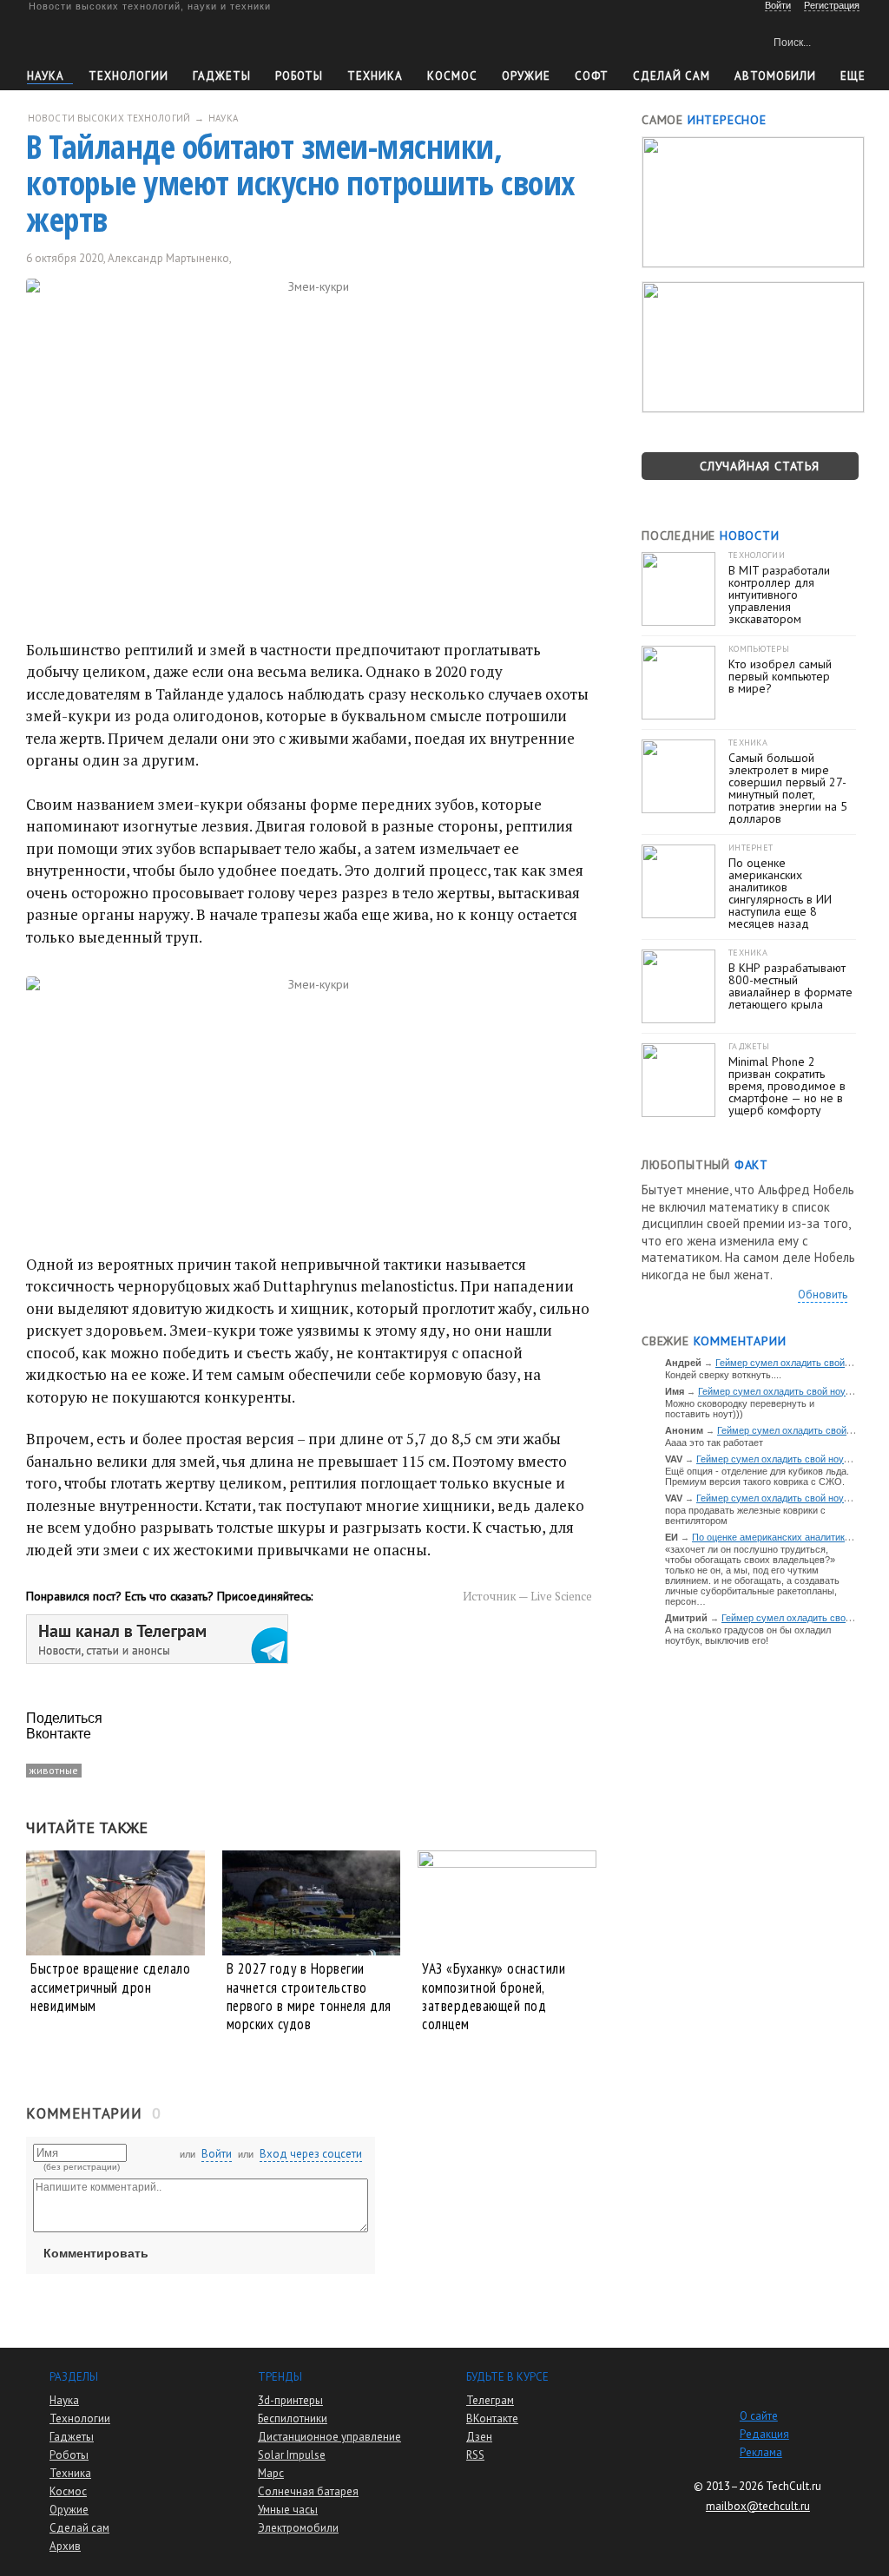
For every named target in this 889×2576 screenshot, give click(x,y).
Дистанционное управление (329, 2437)
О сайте (759, 2416)
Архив (65, 2546)
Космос (452, 76)
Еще (853, 76)
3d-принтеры (290, 2400)
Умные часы (288, 2510)
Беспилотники (293, 2418)
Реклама (761, 2452)
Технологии (128, 76)
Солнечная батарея (308, 2491)
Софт (592, 76)
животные (54, 1770)
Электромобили (298, 2528)
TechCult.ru (794, 2486)
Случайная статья (760, 466)
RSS (475, 2455)
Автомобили (775, 76)
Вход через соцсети (311, 2154)
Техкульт (107, 39)
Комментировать (96, 2253)
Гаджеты (222, 76)
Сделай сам (79, 2528)
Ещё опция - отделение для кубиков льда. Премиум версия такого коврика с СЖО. (757, 1476)
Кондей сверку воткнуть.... (723, 1375)
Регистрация (832, 5)
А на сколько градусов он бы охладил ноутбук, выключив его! (748, 1635)
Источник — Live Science (527, 1596)
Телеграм (490, 2400)
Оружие (526, 76)
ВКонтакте (492, 2418)
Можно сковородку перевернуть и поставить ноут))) (740, 1409)
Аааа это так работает (714, 1442)
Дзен (479, 2437)
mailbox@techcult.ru (758, 2506)
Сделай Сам (672, 76)
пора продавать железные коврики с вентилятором (745, 1515)
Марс (271, 2473)
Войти (217, 2154)
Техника (375, 76)
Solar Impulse (292, 2455)
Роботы (299, 76)
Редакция (764, 2434)
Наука (46, 76)
